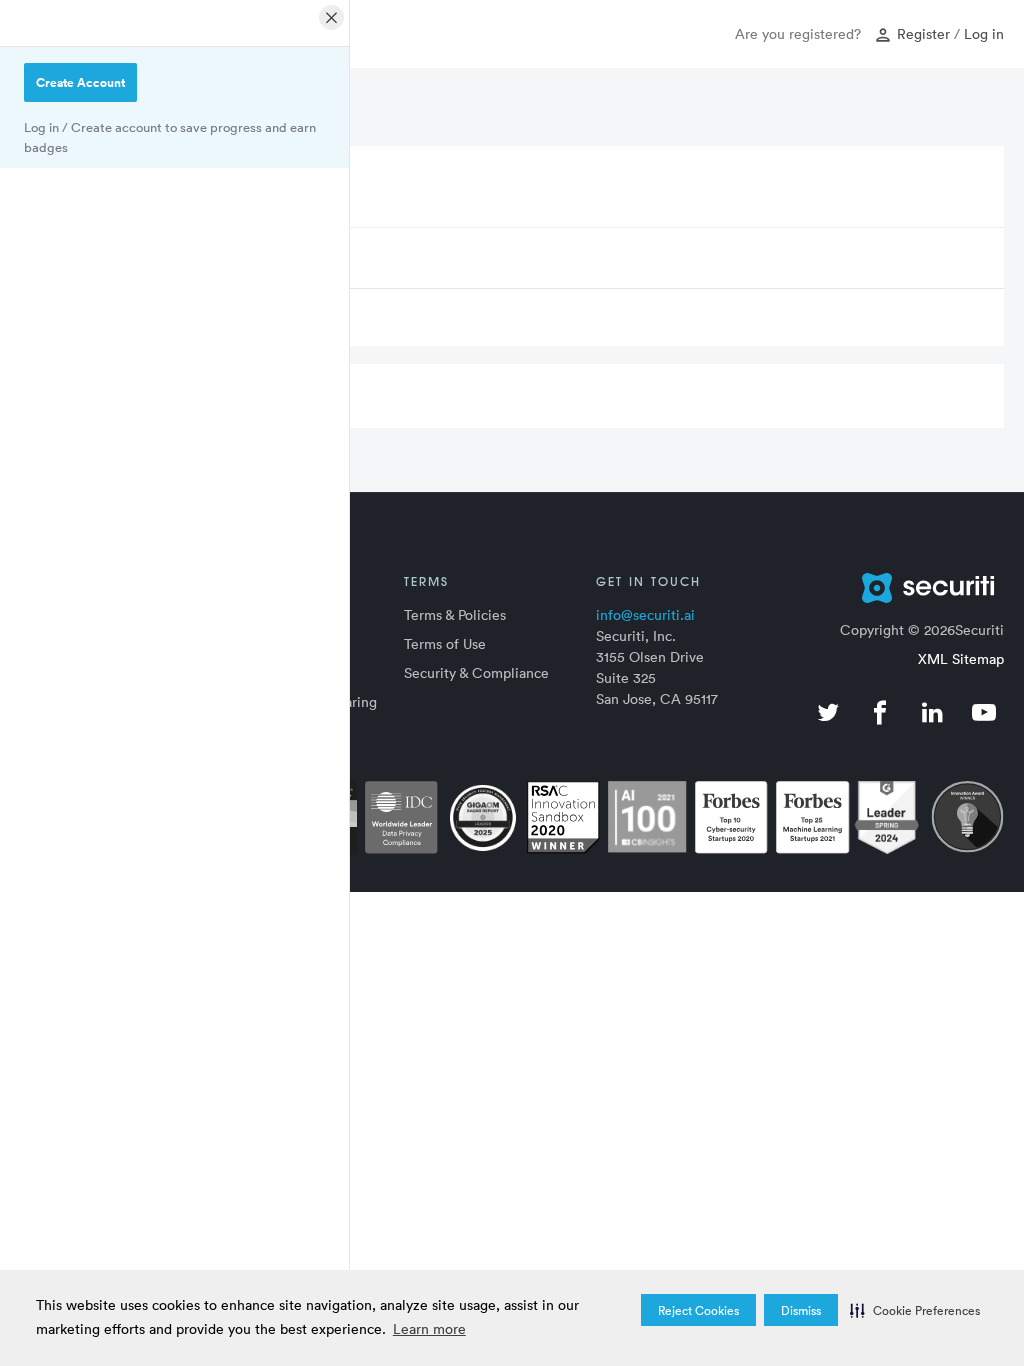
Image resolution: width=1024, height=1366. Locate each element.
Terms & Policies (455, 614)
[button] (915, 1310)
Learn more (429, 1328)
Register (923, 33)
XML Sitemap (961, 658)
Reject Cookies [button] (698, 1310)
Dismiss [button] (801, 1310)
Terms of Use (445, 643)
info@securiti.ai (645, 614)
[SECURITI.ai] (896, 588)
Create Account (80, 82)
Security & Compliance (476, 672)
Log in (984, 33)
